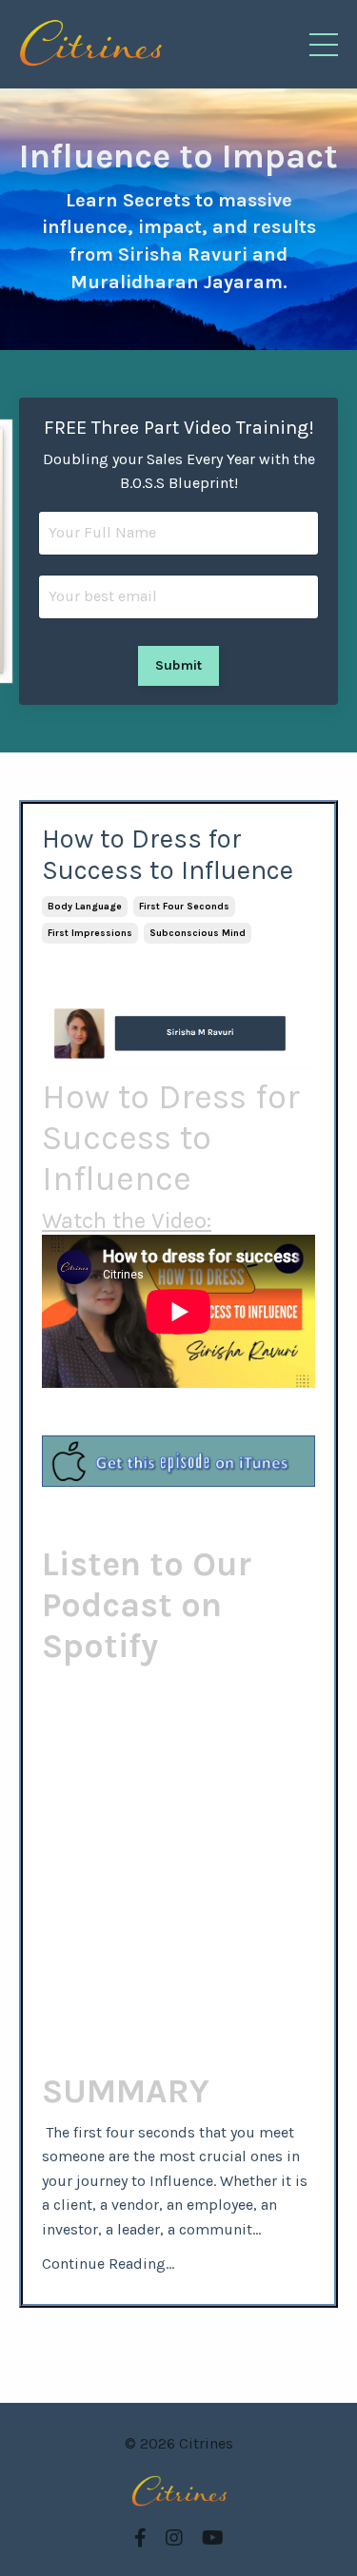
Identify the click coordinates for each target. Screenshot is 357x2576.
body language (85, 907)
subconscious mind (198, 933)
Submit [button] (179, 665)
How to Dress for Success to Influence (168, 855)
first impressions (90, 933)
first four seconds (184, 907)
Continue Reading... (108, 2264)
